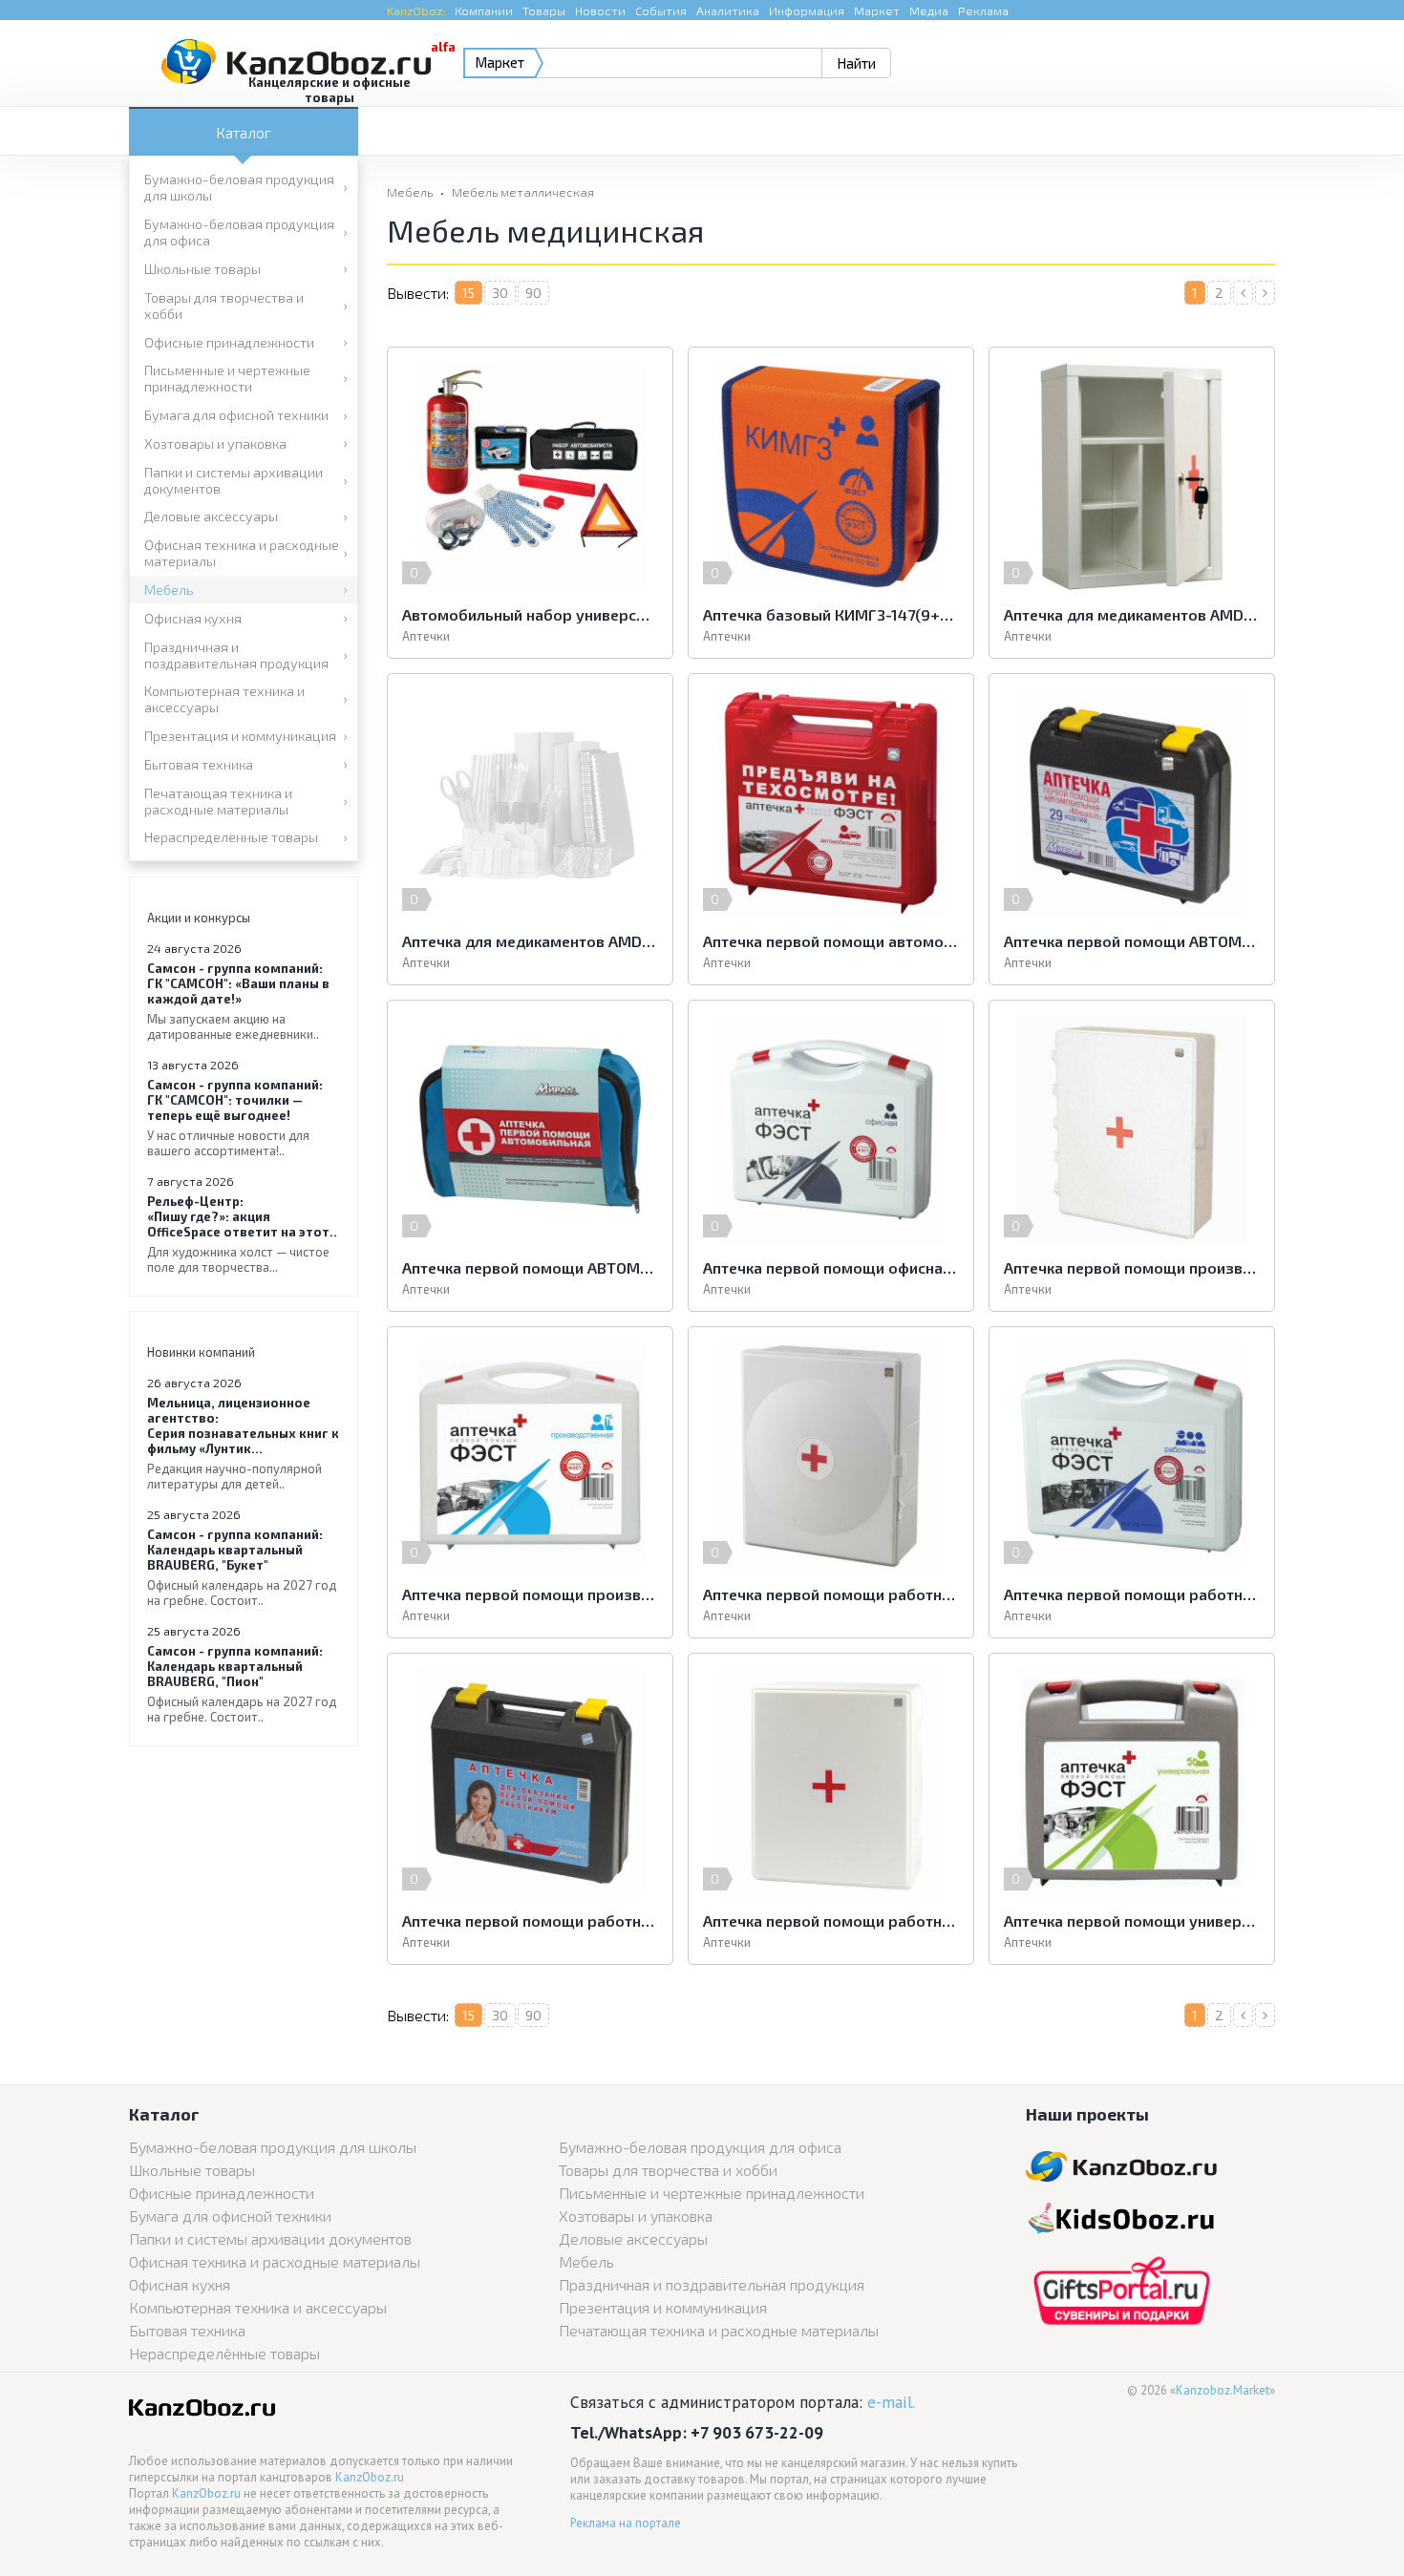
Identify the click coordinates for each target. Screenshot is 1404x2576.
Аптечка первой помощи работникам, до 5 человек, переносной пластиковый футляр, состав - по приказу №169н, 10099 (530, 1921)
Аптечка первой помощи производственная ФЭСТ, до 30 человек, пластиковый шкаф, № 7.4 (1132, 1267)
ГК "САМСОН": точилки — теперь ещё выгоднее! (235, 1118)
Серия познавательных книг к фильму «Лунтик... (243, 1443)
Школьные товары (202, 269)
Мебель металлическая (523, 192)
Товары (544, 11)
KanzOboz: (416, 11)
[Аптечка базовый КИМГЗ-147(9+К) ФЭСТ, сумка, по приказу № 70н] (831, 476)
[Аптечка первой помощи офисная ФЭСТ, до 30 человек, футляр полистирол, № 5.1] (831, 1130)
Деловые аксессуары (211, 516)
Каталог (244, 132)
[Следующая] (1265, 293)
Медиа (929, 11)
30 (500, 293)
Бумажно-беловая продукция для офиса (239, 232)
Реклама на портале (626, 2523)
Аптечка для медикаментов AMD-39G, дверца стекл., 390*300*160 (530, 941)
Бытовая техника (199, 764)
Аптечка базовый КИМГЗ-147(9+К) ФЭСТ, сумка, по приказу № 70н (831, 614)
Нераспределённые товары (231, 837)
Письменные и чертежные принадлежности (227, 378)
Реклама (983, 11)
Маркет (877, 11)
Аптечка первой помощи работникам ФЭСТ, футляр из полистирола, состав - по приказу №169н (1132, 1594)
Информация (807, 11)
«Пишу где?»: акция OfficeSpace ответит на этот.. (242, 1234)
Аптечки (426, 636)
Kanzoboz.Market (1223, 2390)
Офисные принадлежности (229, 342)
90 (533, 293)
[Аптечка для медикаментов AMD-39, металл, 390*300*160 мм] (1132, 476)
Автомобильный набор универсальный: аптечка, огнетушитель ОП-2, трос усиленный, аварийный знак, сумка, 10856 (530, 614)
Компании (484, 11)
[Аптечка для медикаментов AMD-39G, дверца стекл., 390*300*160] (530, 803)
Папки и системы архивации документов (234, 480)
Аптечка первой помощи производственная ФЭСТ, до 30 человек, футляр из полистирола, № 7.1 (530, 1594)
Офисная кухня (193, 618)
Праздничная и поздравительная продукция (236, 655)
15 (468, 293)
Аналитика (728, 11)
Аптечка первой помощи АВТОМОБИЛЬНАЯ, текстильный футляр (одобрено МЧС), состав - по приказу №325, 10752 (530, 1267)
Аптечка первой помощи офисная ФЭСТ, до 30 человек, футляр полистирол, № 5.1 (831, 1267)
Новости (600, 11)
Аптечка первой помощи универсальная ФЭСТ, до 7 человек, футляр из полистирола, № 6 (1132, 1921)
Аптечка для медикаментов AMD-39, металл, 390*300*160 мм (1132, 614)
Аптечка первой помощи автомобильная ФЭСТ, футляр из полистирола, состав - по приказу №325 (831, 941)
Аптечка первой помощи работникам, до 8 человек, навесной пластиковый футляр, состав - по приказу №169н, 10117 (831, 1921)
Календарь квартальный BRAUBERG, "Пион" (242, 1684)
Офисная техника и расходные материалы (242, 553)
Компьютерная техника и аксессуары (224, 699)
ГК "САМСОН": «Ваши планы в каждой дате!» (238, 1001)
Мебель (169, 590)
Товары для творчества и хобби (224, 306)
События (661, 11)
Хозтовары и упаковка (215, 443)
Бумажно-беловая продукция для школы (239, 187)
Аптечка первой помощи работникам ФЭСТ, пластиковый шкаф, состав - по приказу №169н (831, 1594)
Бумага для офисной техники (236, 415)
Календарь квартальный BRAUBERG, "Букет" (242, 1567)
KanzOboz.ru (370, 2477)
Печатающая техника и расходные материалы (218, 801)
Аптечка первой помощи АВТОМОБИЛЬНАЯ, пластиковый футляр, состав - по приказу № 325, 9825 (1132, 941)
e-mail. (891, 2402)
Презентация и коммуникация (240, 736)
